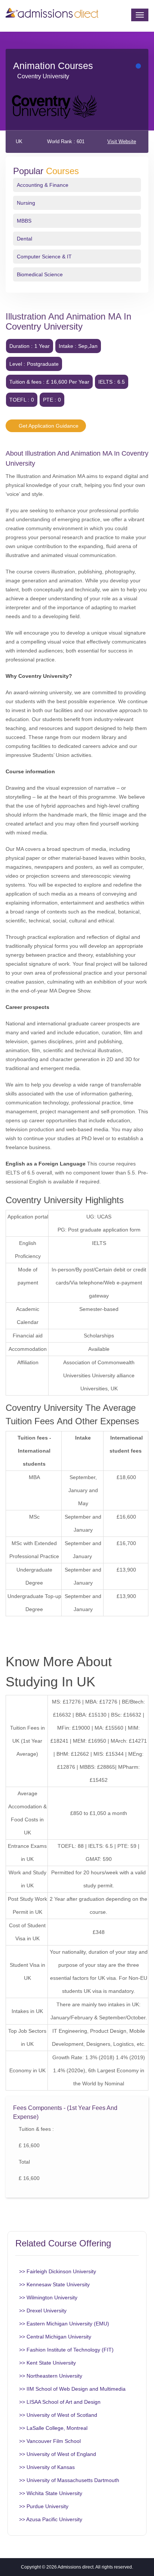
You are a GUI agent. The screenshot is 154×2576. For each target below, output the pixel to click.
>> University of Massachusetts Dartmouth (69, 2480)
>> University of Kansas (47, 2467)
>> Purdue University (44, 2506)
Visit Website (122, 141)
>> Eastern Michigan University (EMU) (64, 2324)
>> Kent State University (47, 2363)
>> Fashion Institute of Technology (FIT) (66, 2350)
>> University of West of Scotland (58, 2415)
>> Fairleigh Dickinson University (58, 2271)
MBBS (24, 221)
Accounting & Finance (43, 185)
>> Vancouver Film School (50, 2441)
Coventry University (43, 76)
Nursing (26, 203)
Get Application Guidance (48, 426)
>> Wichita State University (51, 2493)
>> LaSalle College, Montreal (53, 2428)
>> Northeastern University (51, 2376)
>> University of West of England (58, 2454)
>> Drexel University (43, 2311)
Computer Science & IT (44, 257)
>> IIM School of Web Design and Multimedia (72, 2389)
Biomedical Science (40, 274)
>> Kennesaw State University (54, 2284)
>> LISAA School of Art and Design (60, 2402)
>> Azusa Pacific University (51, 2519)
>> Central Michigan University (55, 2337)
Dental (24, 239)
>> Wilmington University (48, 2297)
